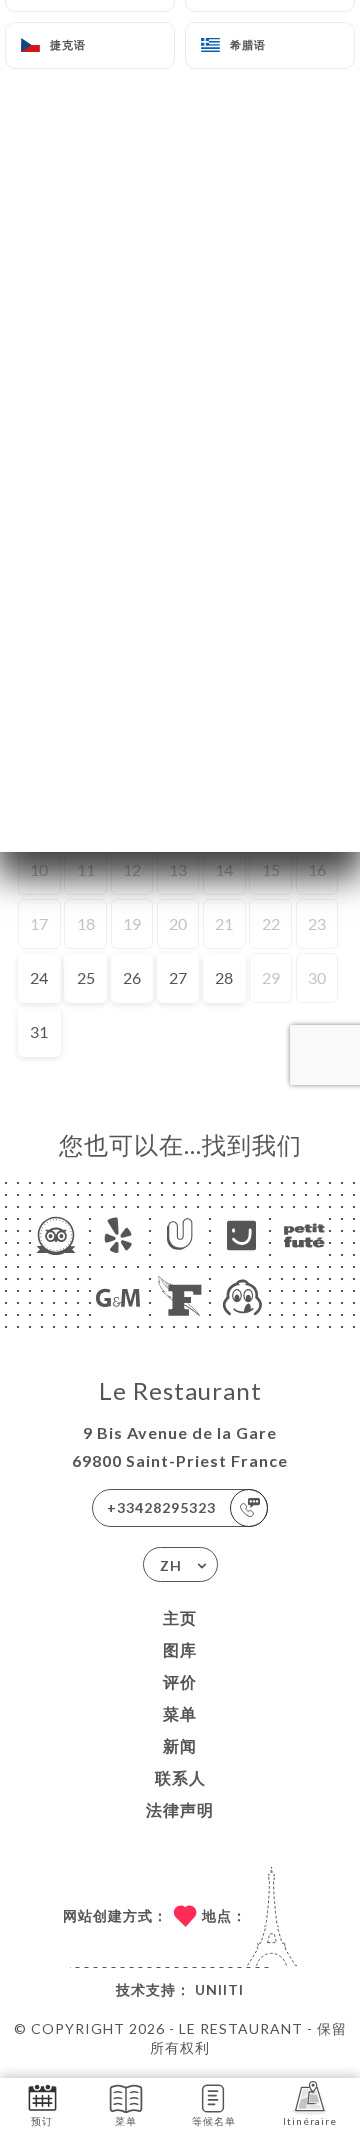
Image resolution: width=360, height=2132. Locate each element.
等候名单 (214, 2121)
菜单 (180, 1713)
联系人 (180, 1777)
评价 (180, 1681)
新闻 (180, 1745)
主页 (180, 1617)
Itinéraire (310, 2121)
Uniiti (219, 1989)
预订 (42, 2121)
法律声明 (180, 1809)
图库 (180, 1649)
